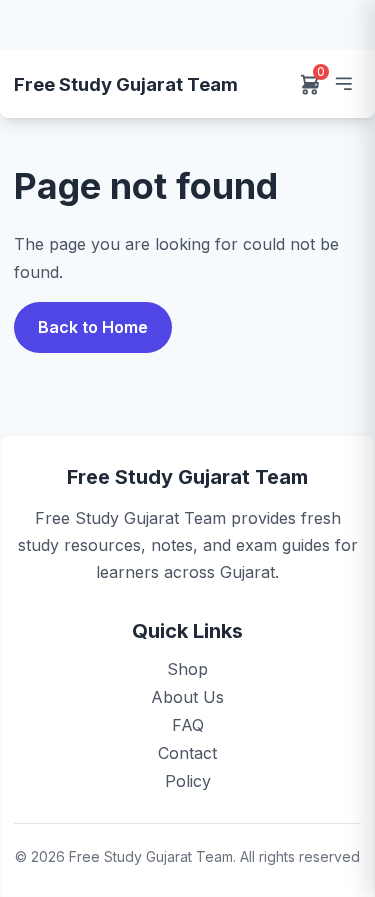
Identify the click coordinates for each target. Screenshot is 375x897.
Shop (187, 669)
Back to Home (93, 327)
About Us (187, 697)
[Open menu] (343, 84)
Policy (188, 781)
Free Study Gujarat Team (126, 84)
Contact (187, 753)
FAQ (188, 725)
